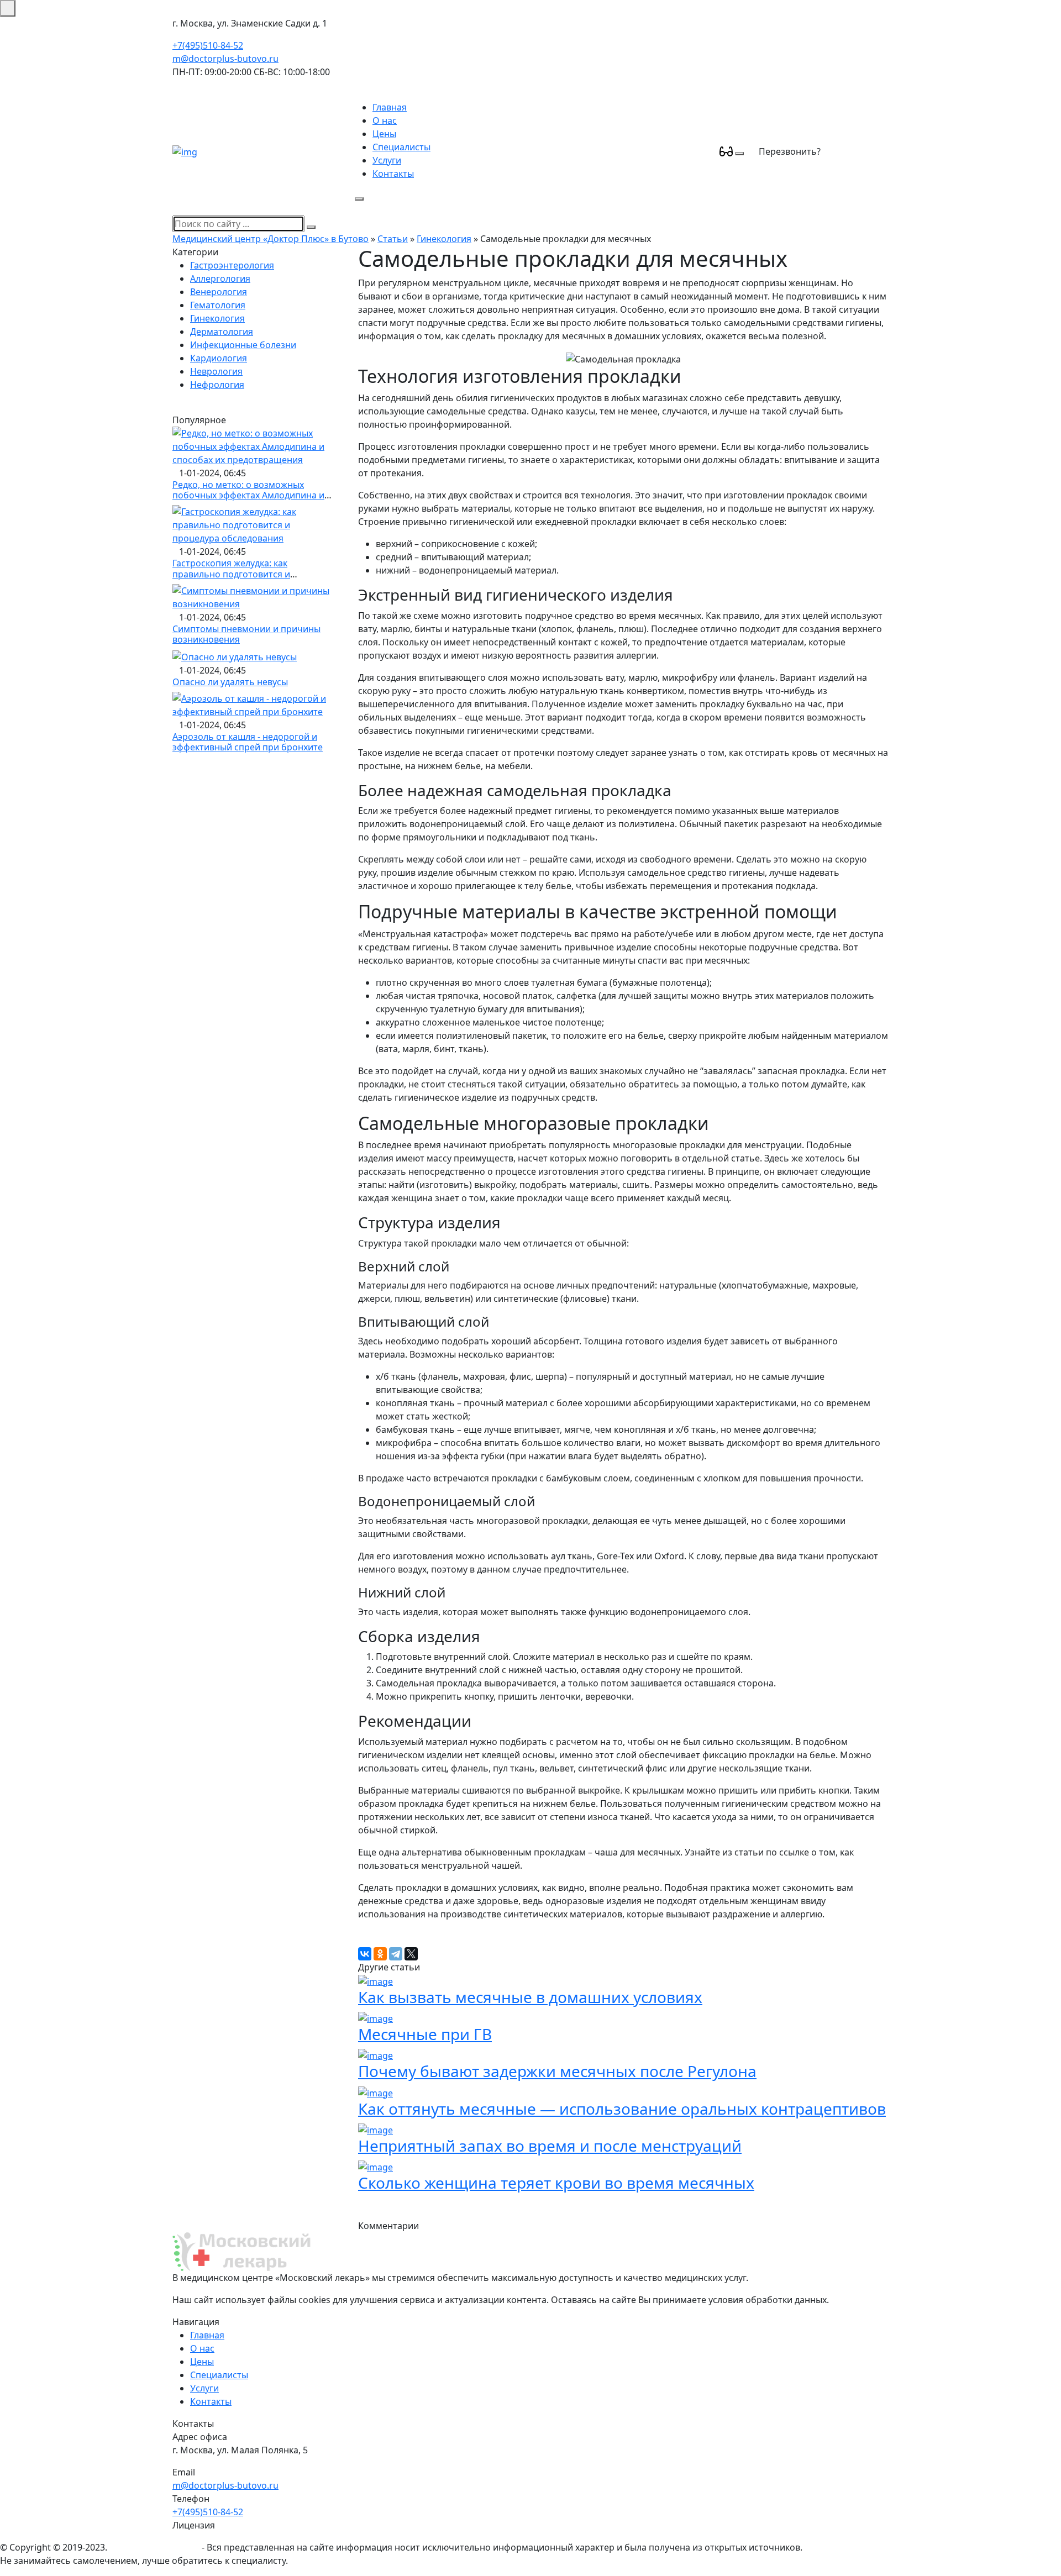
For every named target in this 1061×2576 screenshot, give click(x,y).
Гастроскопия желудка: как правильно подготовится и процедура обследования (231, 574)
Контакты (393, 174)
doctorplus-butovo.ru (154, 2547)
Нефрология (217, 385)
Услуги (387, 160)
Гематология (218, 305)
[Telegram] (396, 1954)
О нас (385, 120)
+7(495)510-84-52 (208, 45)
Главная (390, 107)
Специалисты (401, 147)
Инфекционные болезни (243, 345)
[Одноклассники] (380, 1954)
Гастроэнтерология (232, 265)
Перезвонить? (790, 151)
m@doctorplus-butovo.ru (225, 59)
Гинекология (444, 239)
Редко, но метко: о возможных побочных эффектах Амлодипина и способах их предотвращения (248, 495)
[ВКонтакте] (365, 1954)
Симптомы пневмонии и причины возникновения (246, 634)
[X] (411, 1954)
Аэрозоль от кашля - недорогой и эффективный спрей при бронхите (248, 742)
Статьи (393, 239)
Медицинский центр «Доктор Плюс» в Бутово (270, 239)
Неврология (216, 371)
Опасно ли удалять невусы (230, 682)
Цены (384, 134)
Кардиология (219, 358)
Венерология (219, 292)
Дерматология (222, 332)
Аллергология (220, 278)
